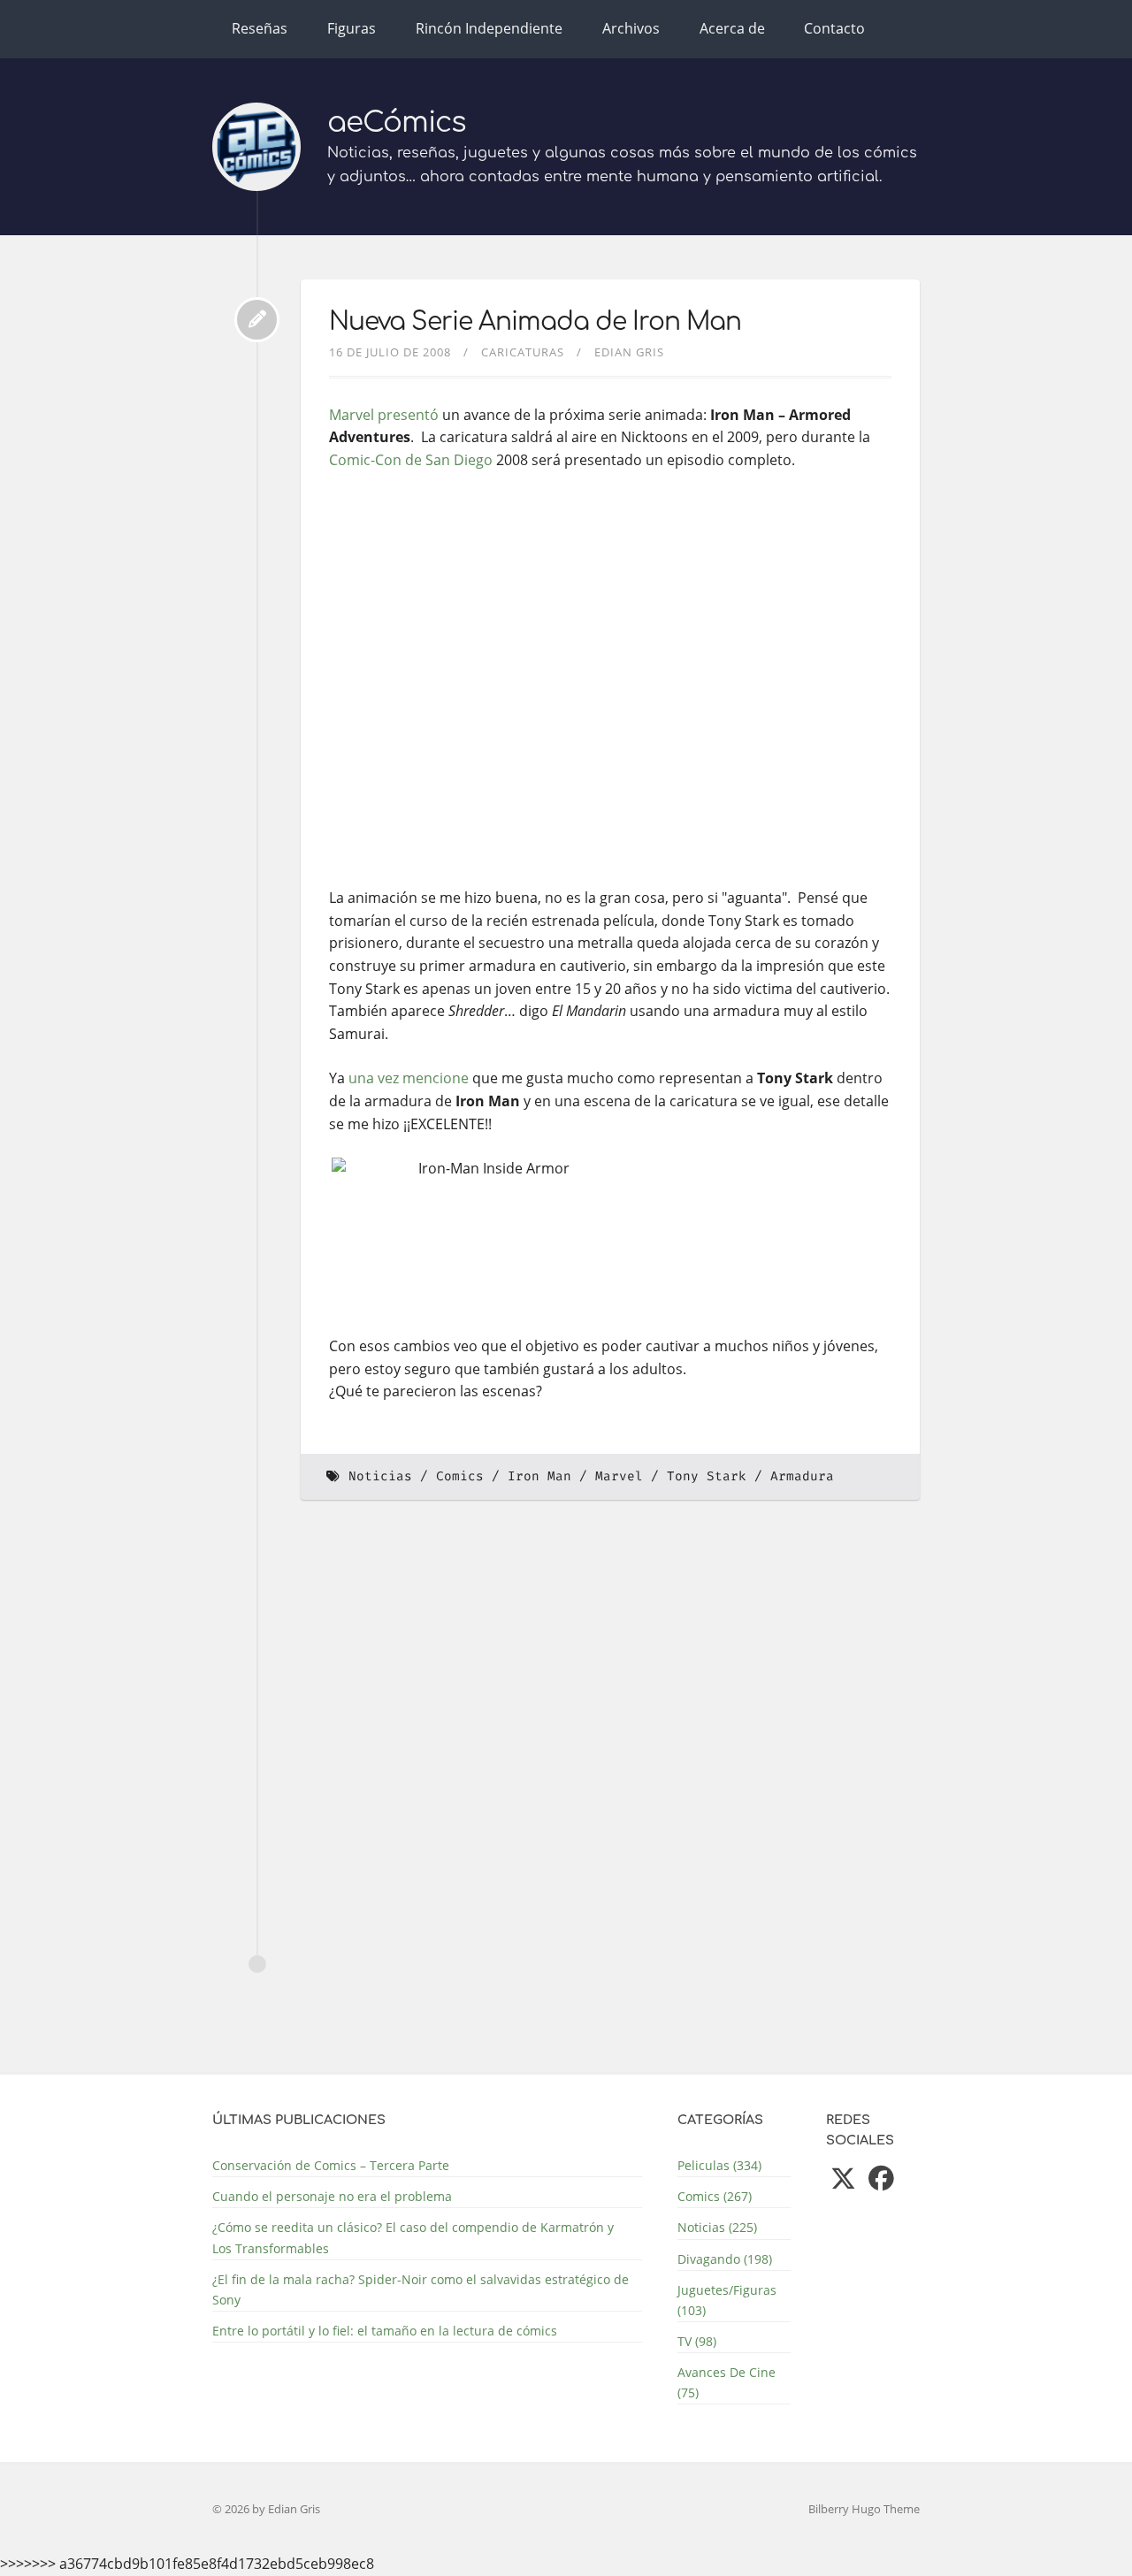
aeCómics (397, 122)
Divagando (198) (725, 2259)
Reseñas (260, 28)
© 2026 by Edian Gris (266, 2509)
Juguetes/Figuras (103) (727, 2300)
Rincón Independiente (489, 28)
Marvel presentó (384, 415)
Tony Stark (707, 1476)
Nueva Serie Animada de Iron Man (535, 322)
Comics (460, 1476)
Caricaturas (523, 352)
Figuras (352, 28)
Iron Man (539, 1476)
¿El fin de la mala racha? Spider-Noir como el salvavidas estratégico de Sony (421, 2289)
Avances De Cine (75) (727, 2382)
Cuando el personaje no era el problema (332, 2196)
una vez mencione (409, 1078)
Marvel (619, 1476)
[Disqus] (610, 1756)
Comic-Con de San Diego (411, 460)
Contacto (834, 28)
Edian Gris (629, 352)
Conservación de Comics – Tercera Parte (331, 2165)
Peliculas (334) (719, 2165)
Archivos (631, 28)
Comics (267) (715, 2196)
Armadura (802, 1476)
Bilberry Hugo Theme (864, 2509)
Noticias (380, 1476)
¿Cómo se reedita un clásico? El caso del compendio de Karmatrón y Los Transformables (413, 2237)
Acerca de (732, 28)
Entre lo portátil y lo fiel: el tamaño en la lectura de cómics (385, 2331)
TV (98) (697, 2341)
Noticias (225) (717, 2227)
